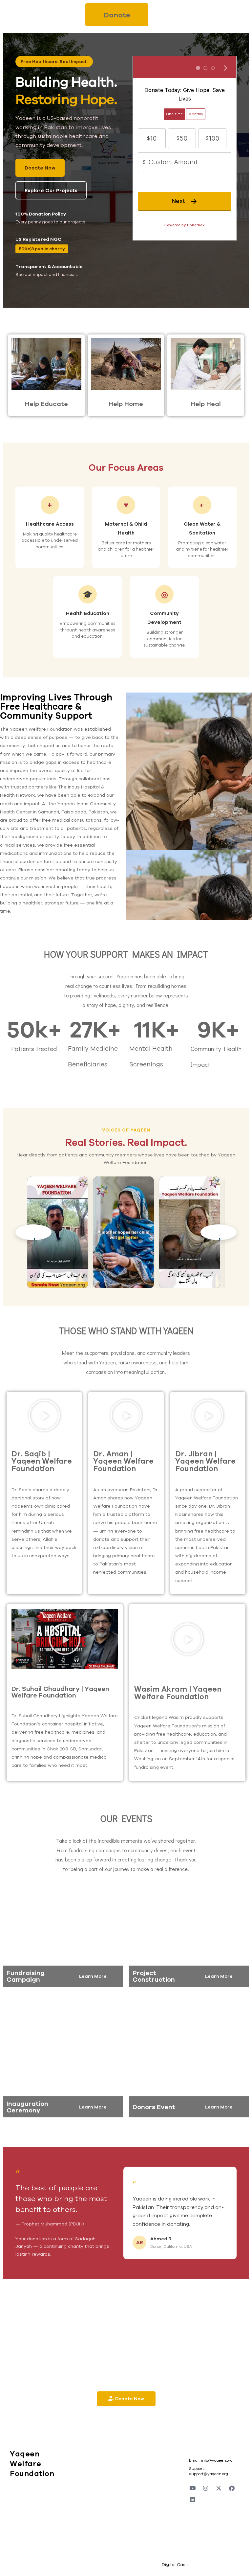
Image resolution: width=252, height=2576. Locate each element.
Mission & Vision (112, 2471)
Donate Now (40, 168)
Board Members (112, 2505)
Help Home (126, 404)
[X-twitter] (219, 2488)
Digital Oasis (175, 2565)
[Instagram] (206, 2488)
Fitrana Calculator (160, 2481)
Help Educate (46, 404)
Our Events (126, 1818)
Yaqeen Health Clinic (113, 2483)
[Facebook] (232, 2488)
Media (147, 2461)
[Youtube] (193, 2488)
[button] (44, 1415)
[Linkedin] (193, 2499)
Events (101, 2496)
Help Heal (206, 404)
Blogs (146, 2471)
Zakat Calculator (159, 2491)
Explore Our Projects (51, 190)
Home (100, 2461)
